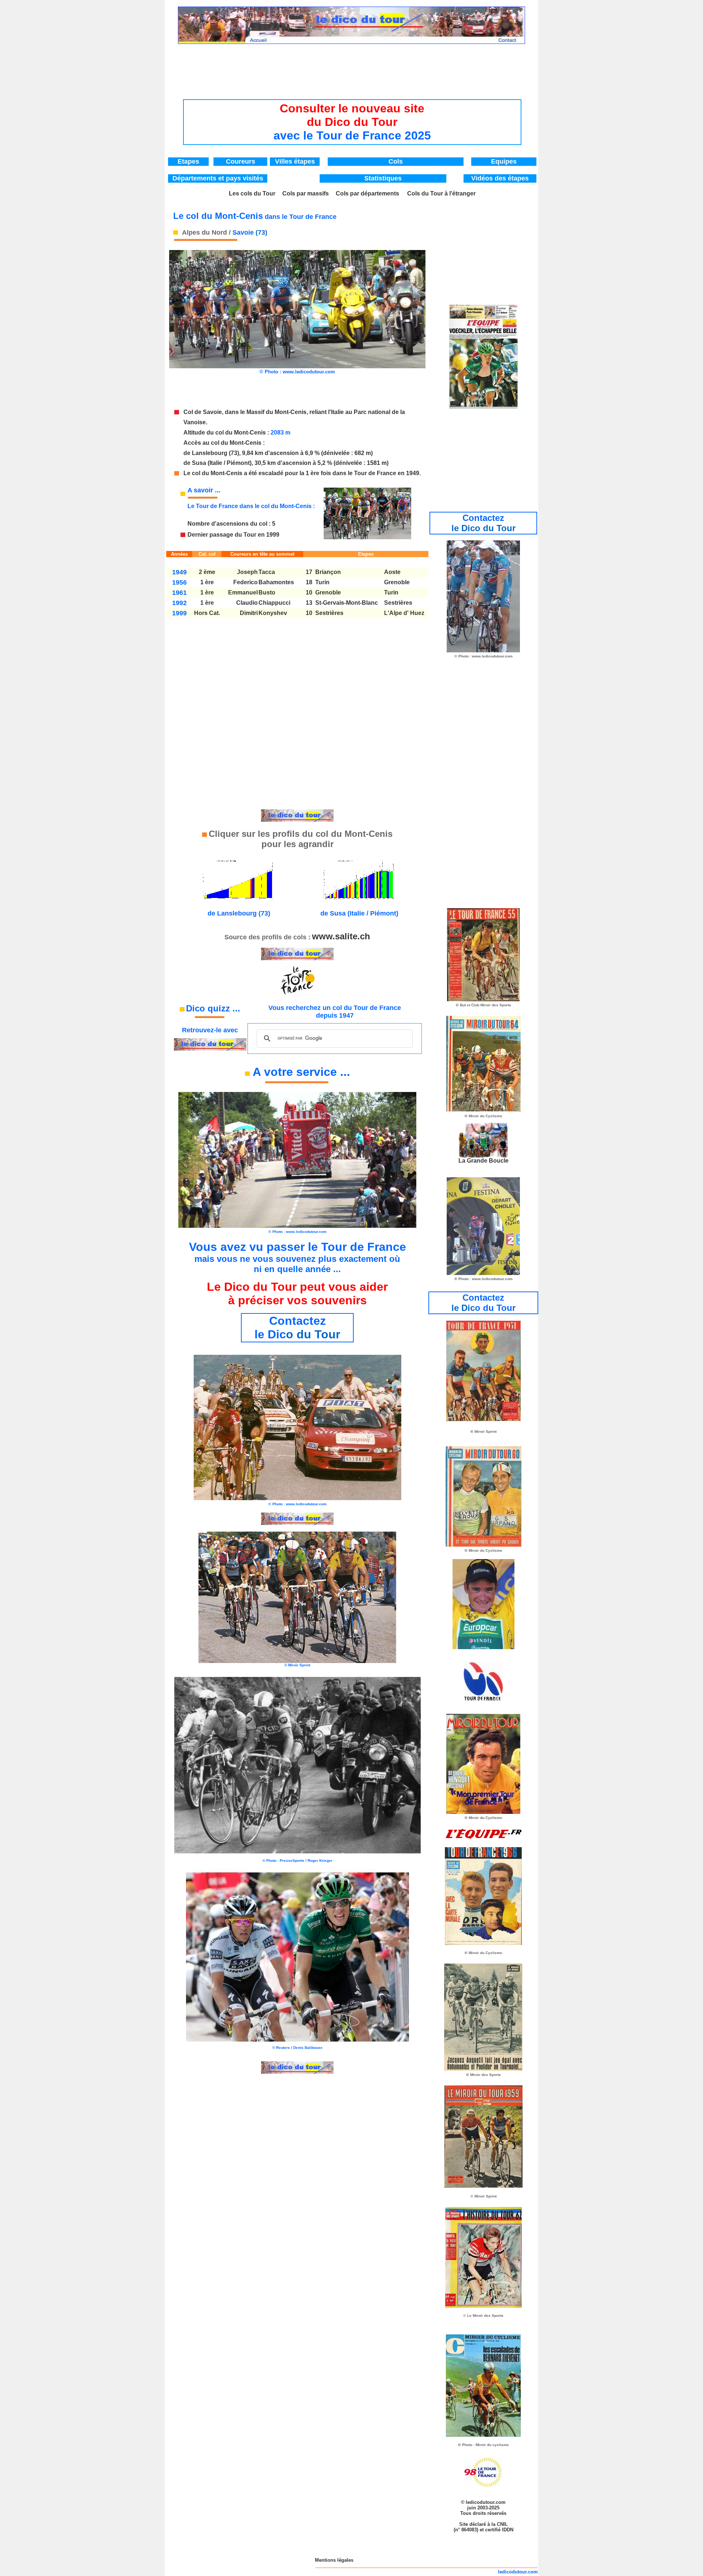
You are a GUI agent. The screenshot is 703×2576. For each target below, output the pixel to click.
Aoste (392, 572)
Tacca (267, 572)
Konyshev (273, 613)
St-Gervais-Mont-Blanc (347, 603)
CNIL (502, 2524)
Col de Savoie (203, 412)
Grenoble (397, 582)
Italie (337, 412)
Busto (267, 592)
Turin (322, 582)
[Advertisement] (352, 64)
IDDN (508, 2530)
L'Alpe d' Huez (404, 613)
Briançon (328, 572)
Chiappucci (274, 603)
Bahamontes (276, 582)
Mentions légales (334, 2560)
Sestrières (398, 603)
